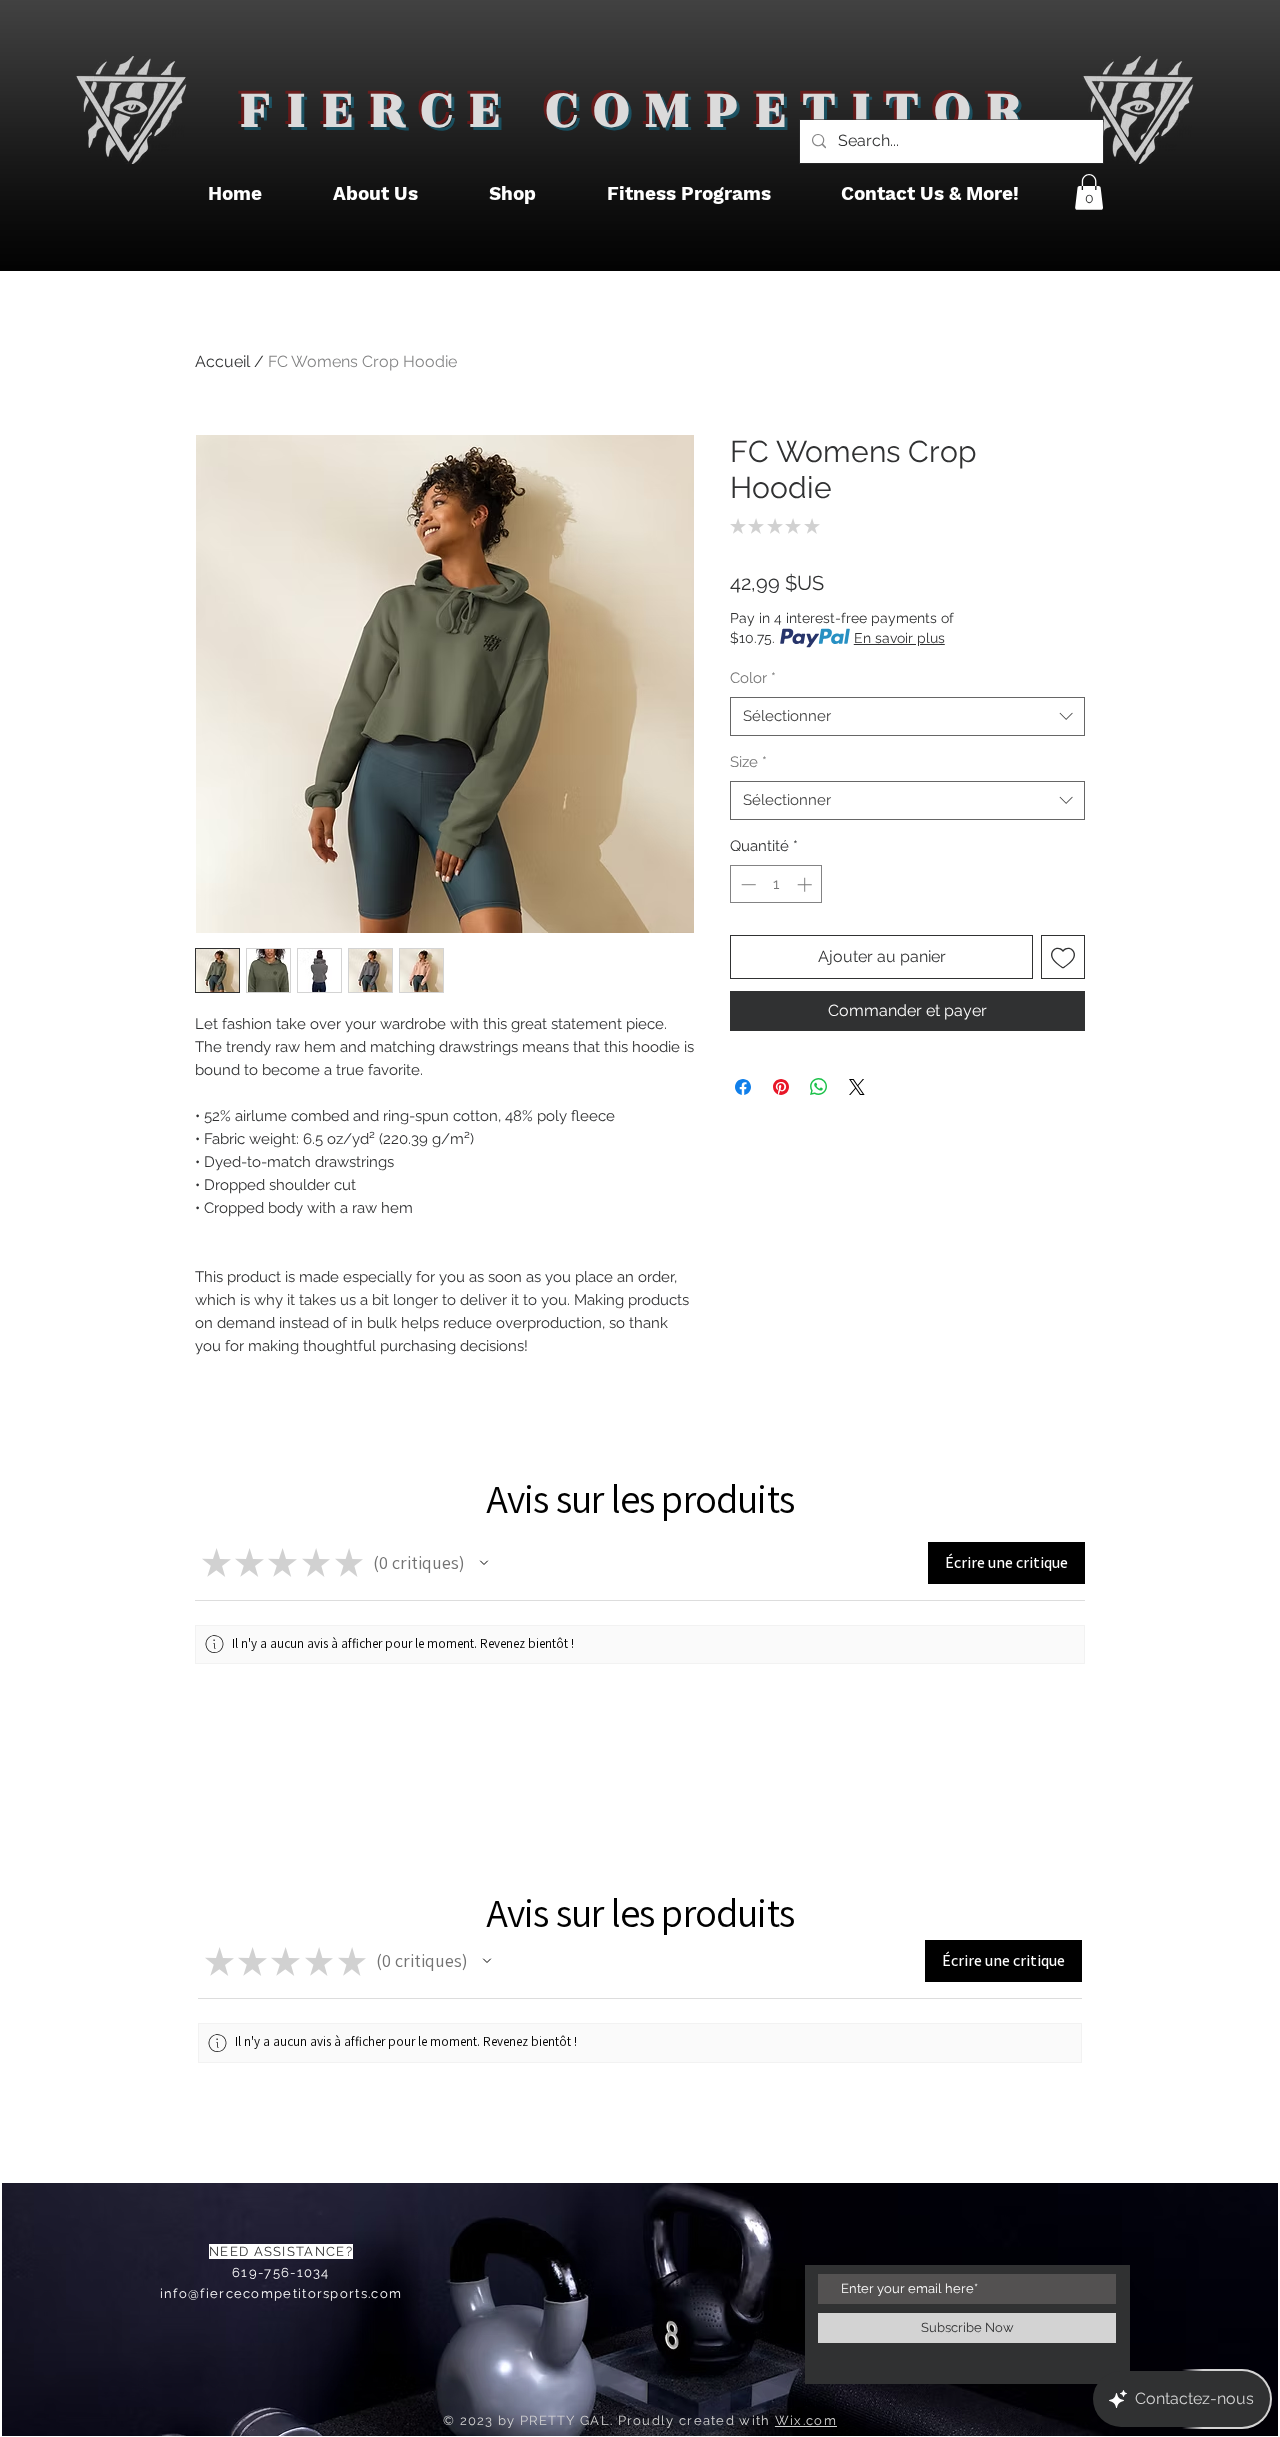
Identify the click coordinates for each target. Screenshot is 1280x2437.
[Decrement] (746, 884)
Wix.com (806, 2420)
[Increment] (806, 884)
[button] (1089, 192)
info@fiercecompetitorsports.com (281, 2293)
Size (748, 762)
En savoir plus (899, 638)
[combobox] (907, 716)
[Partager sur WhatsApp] (819, 1087)
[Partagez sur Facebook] (743, 1087)
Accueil (222, 361)
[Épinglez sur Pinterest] (781, 1087)
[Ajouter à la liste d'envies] (1063, 957)
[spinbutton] (776, 884)
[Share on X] (857, 1087)
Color (753, 678)
